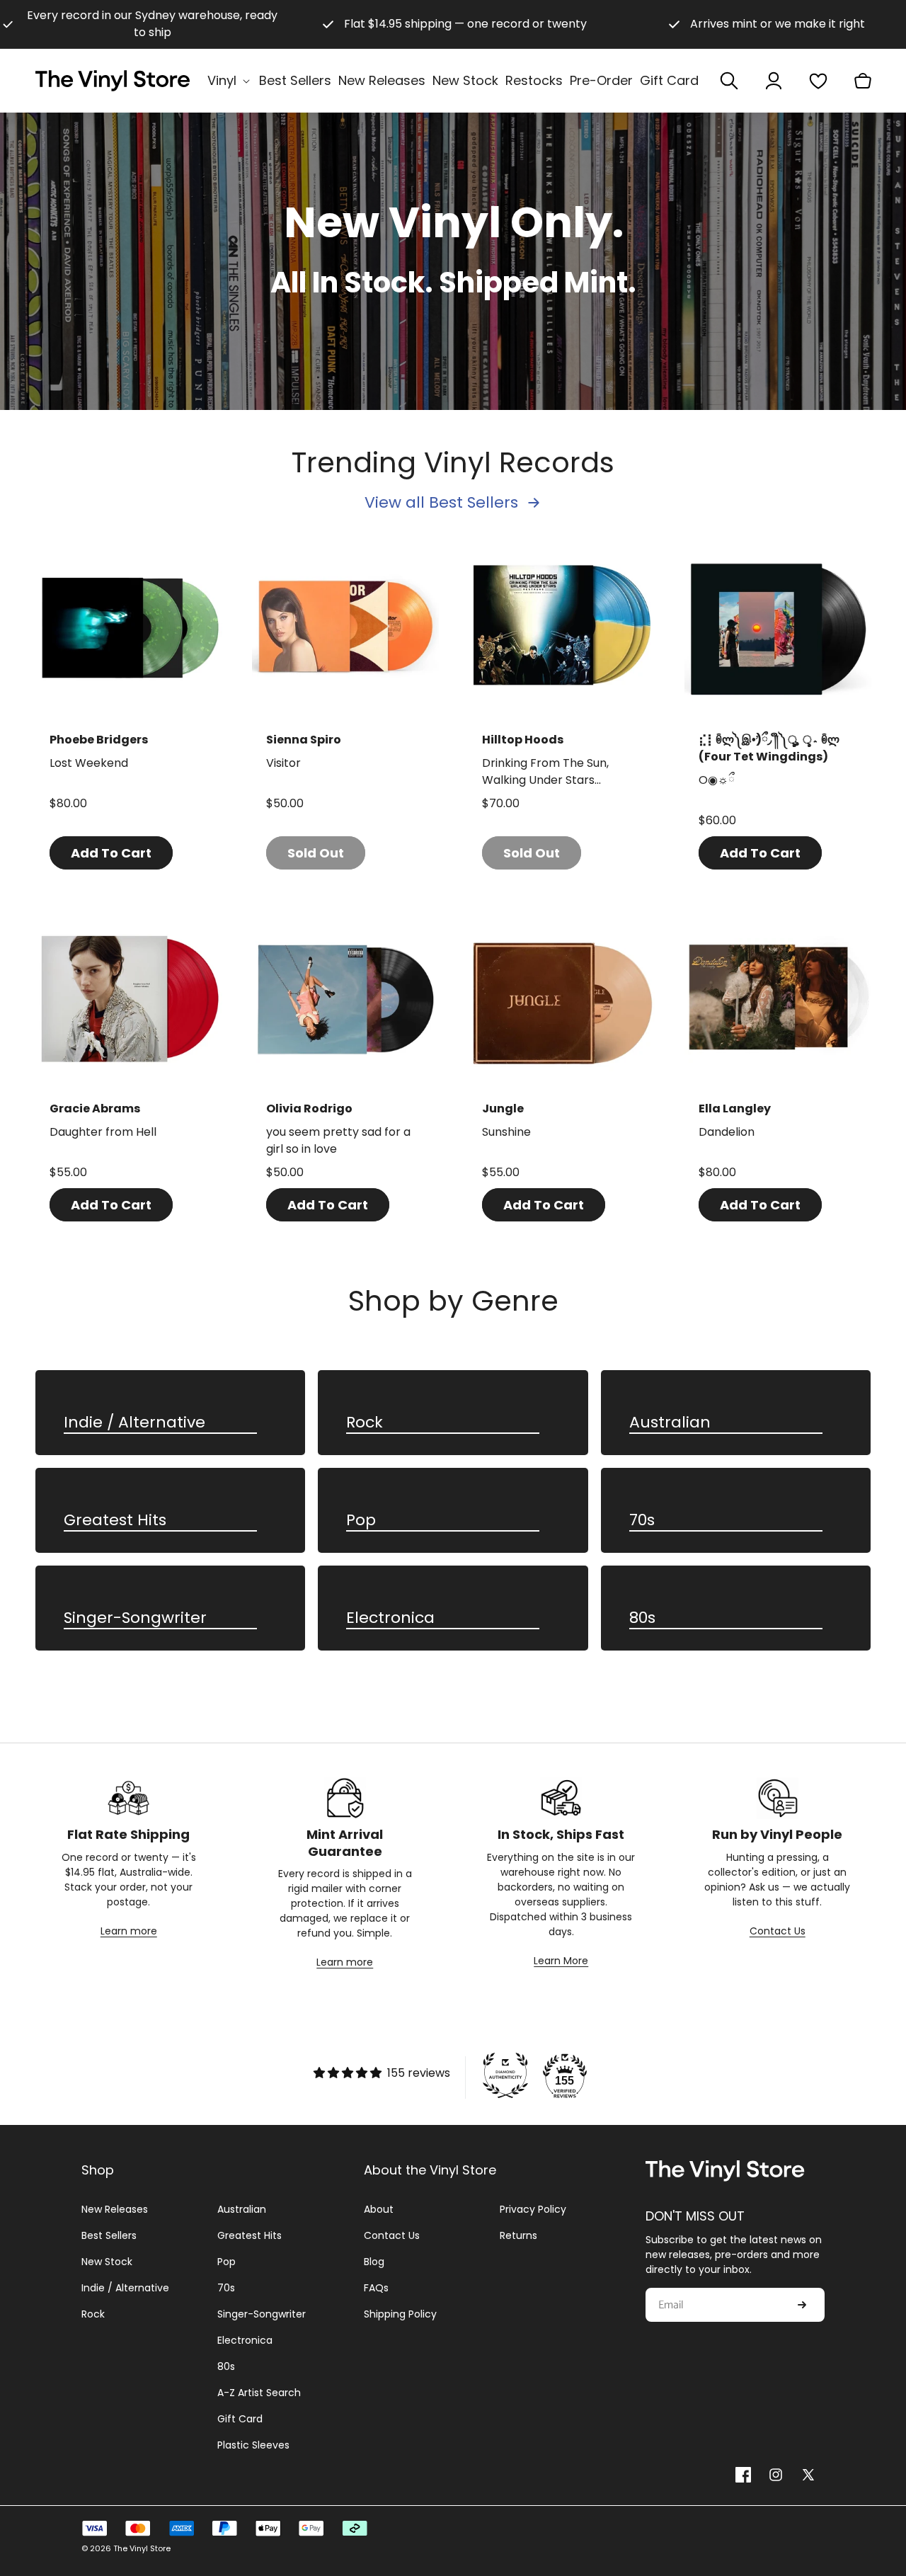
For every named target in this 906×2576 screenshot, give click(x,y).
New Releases (115, 2209)
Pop (361, 1521)
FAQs (376, 2288)
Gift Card (240, 2419)
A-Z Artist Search (259, 2393)
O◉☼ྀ (716, 780)
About (379, 2209)
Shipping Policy (400, 2314)
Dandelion (727, 1132)
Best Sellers (109, 2235)
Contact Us (778, 1931)
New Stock (107, 2262)
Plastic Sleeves (253, 2445)
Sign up (802, 2305)
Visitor (283, 763)
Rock (365, 1423)
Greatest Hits (115, 1521)
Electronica (390, 1618)
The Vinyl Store (142, 2548)
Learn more (129, 1931)
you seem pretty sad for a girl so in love (338, 1140)
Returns (518, 2235)
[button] (230, 80)
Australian (670, 1423)
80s (642, 1618)
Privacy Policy (533, 2209)
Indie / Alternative (134, 1423)
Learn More (561, 1961)
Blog (374, 2262)
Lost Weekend (89, 763)
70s (642, 1521)
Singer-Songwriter (135, 1618)
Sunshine (506, 1132)
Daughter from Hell (103, 1132)
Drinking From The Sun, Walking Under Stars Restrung (545, 772)
